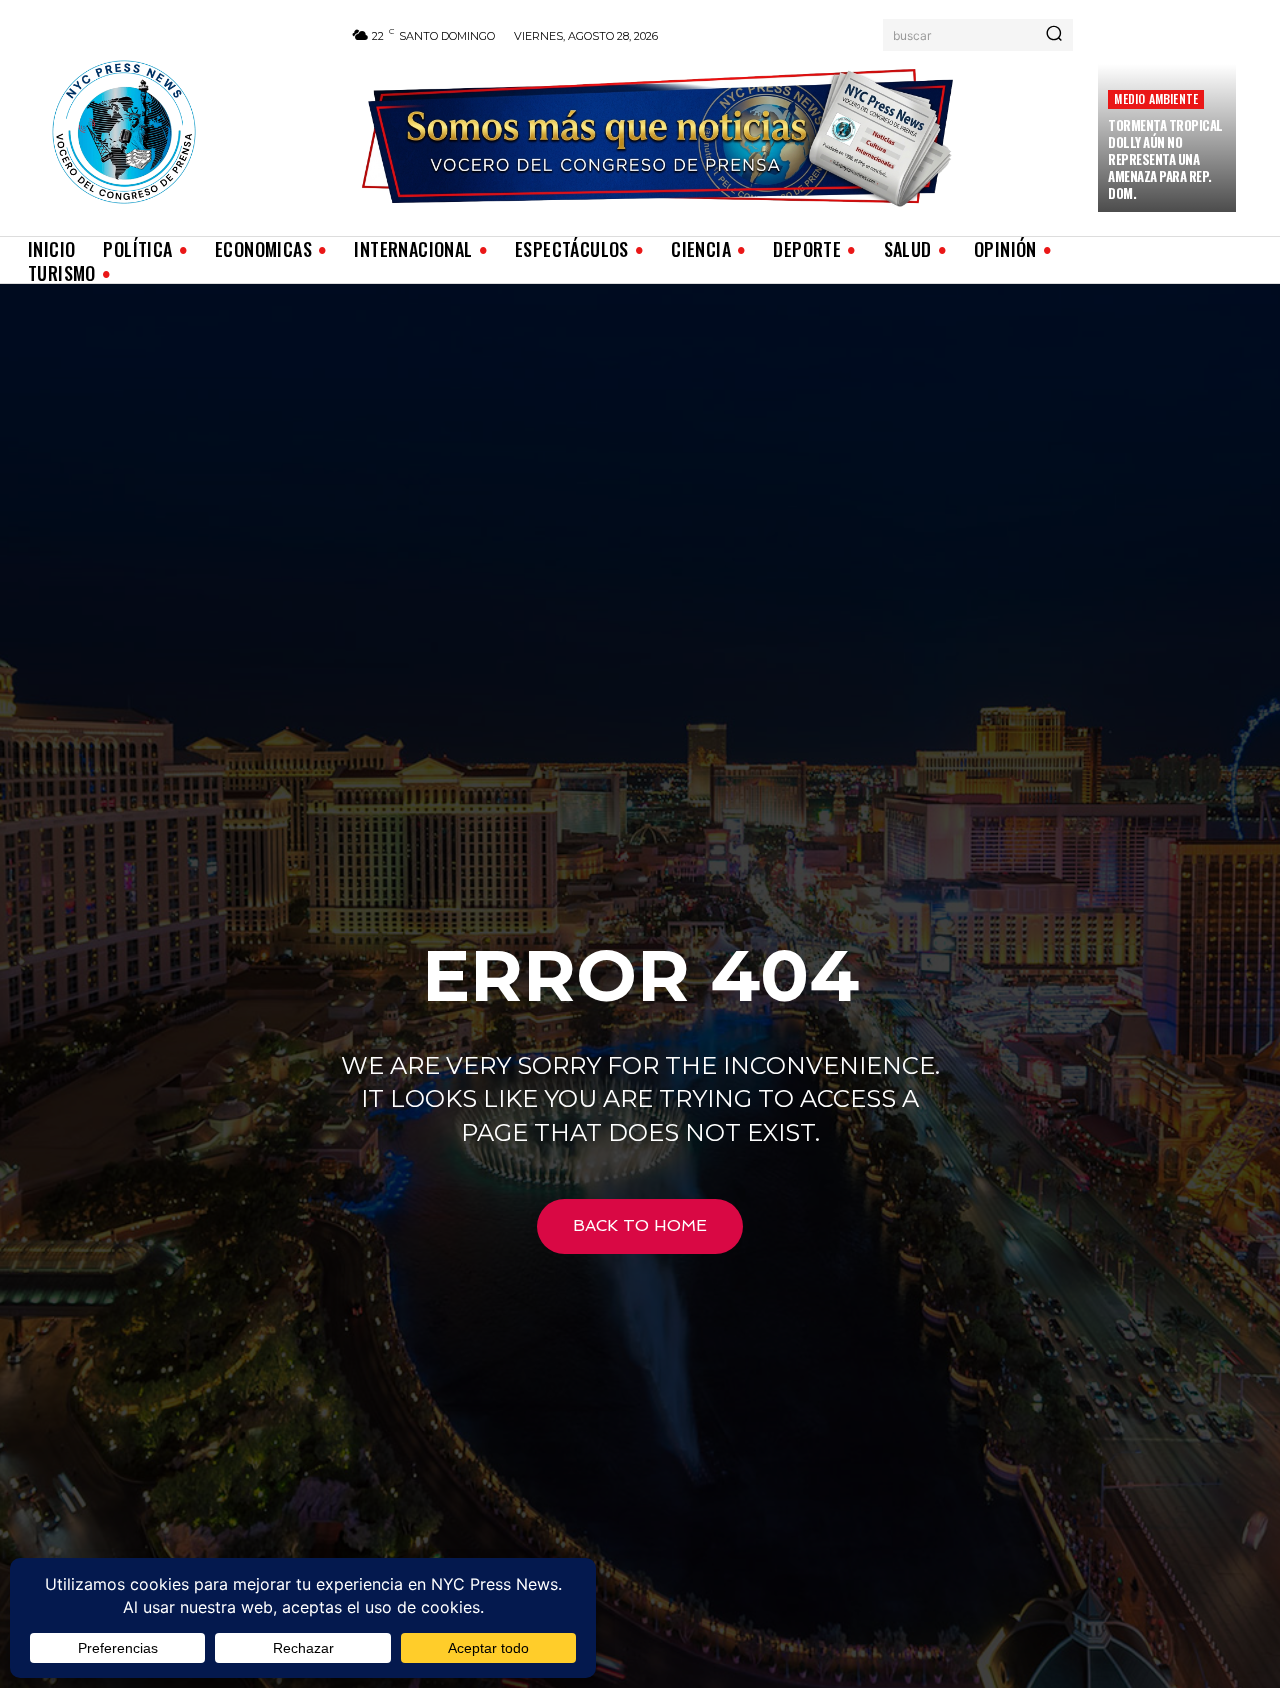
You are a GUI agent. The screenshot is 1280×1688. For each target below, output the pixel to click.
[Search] (1054, 35)
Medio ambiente (1156, 98)
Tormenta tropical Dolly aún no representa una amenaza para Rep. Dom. (1165, 159)
